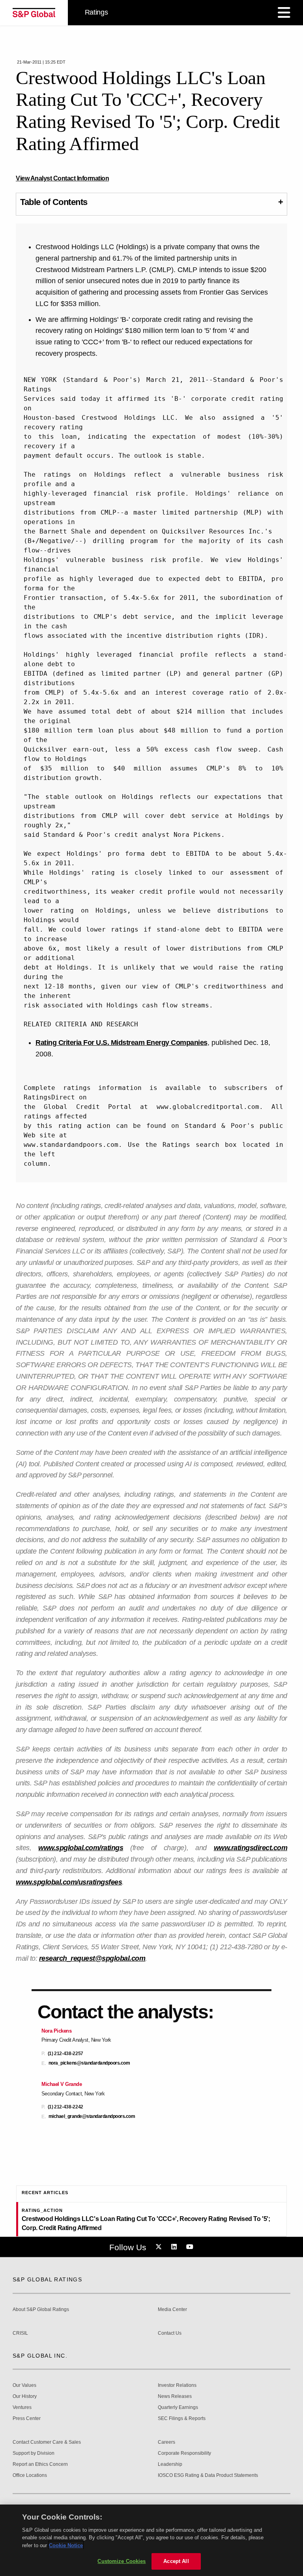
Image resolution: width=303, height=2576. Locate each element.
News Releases (175, 2397)
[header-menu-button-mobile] (284, 13)
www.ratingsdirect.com (251, 1848)
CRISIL (20, 2333)
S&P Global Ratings (47, 2279)
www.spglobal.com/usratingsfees (69, 1882)
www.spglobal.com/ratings (81, 1848)
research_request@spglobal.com (92, 1958)
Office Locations (30, 2475)
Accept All (176, 2561)
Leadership (170, 2464)
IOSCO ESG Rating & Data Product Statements (208, 2475)
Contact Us (170, 2333)
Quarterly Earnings (178, 2408)
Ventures (22, 2408)
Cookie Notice (66, 2545)
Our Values (24, 2385)
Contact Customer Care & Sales (47, 2442)
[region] (151, 2540)
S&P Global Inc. (40, 2356)
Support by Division (34, 2453)
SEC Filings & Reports (182, 2419)
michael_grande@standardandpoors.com (92, 2117)
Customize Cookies (122, 2561)
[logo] (34, 13)
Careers (166, 2442)
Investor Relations (177, 2385)
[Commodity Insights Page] (160, 2247)
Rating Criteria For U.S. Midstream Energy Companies (122, 1043)
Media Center (172, 2310)
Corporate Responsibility (184, 2453)
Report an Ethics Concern (40, 2464)
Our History (25, 2397)
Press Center (27, 2419)
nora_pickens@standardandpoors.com (89, 2063)
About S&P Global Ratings (41, 2310)
